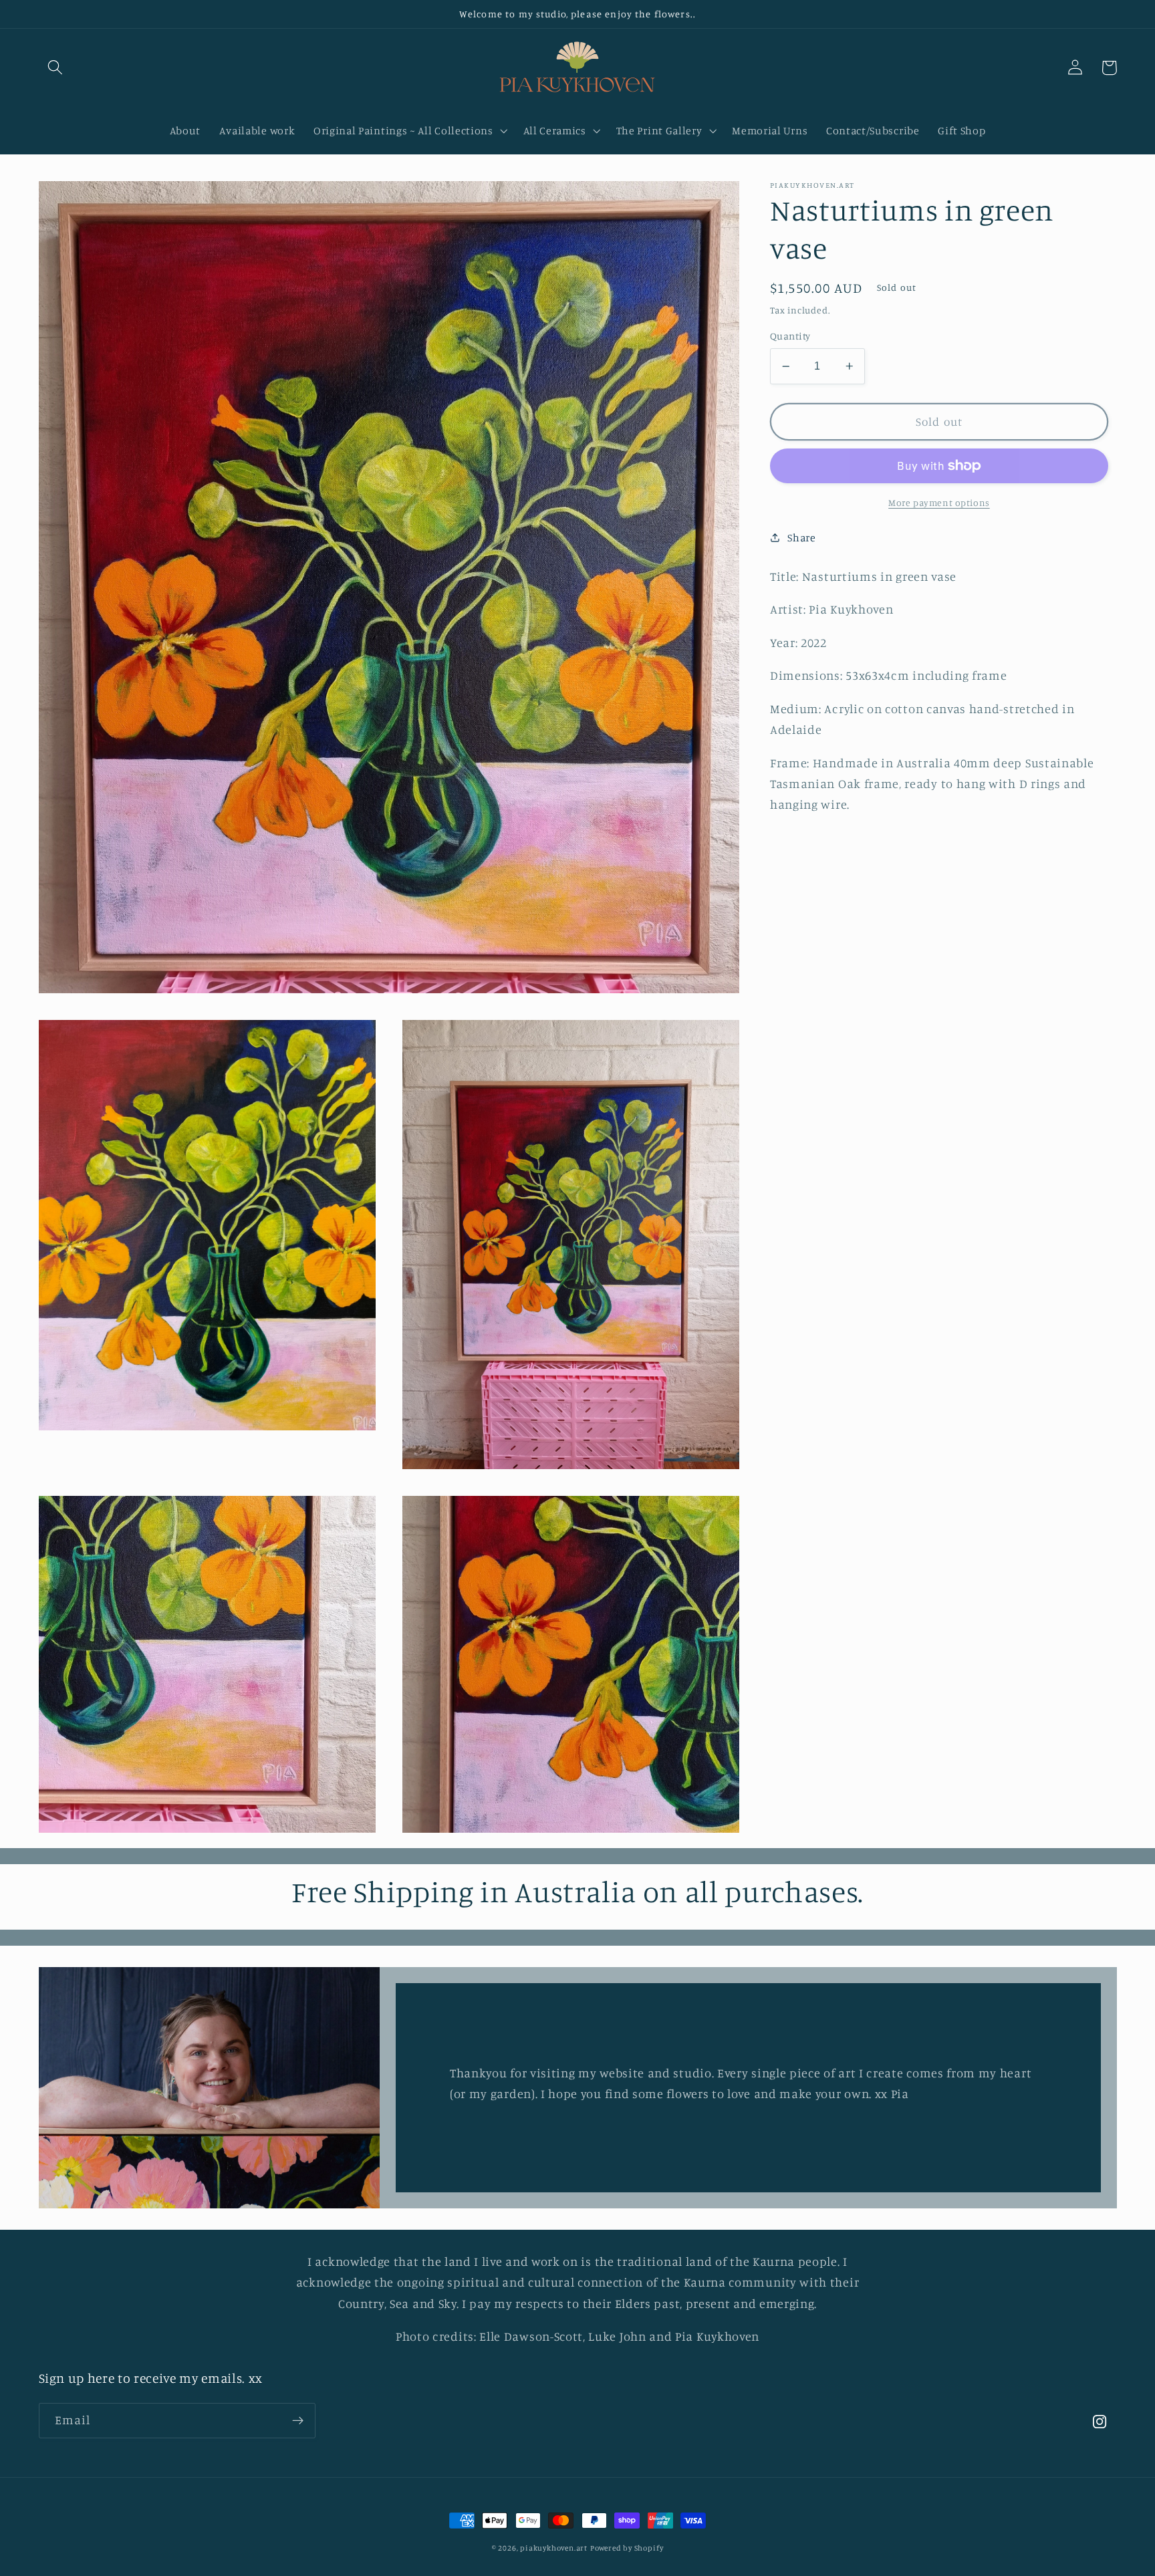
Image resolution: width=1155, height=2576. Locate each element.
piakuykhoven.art (554, 2548)
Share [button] (801, 537)
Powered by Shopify (627, 2548)
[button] (56, 68)
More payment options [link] (939, 502)
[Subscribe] (298, 2421)
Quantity (790, 336)
